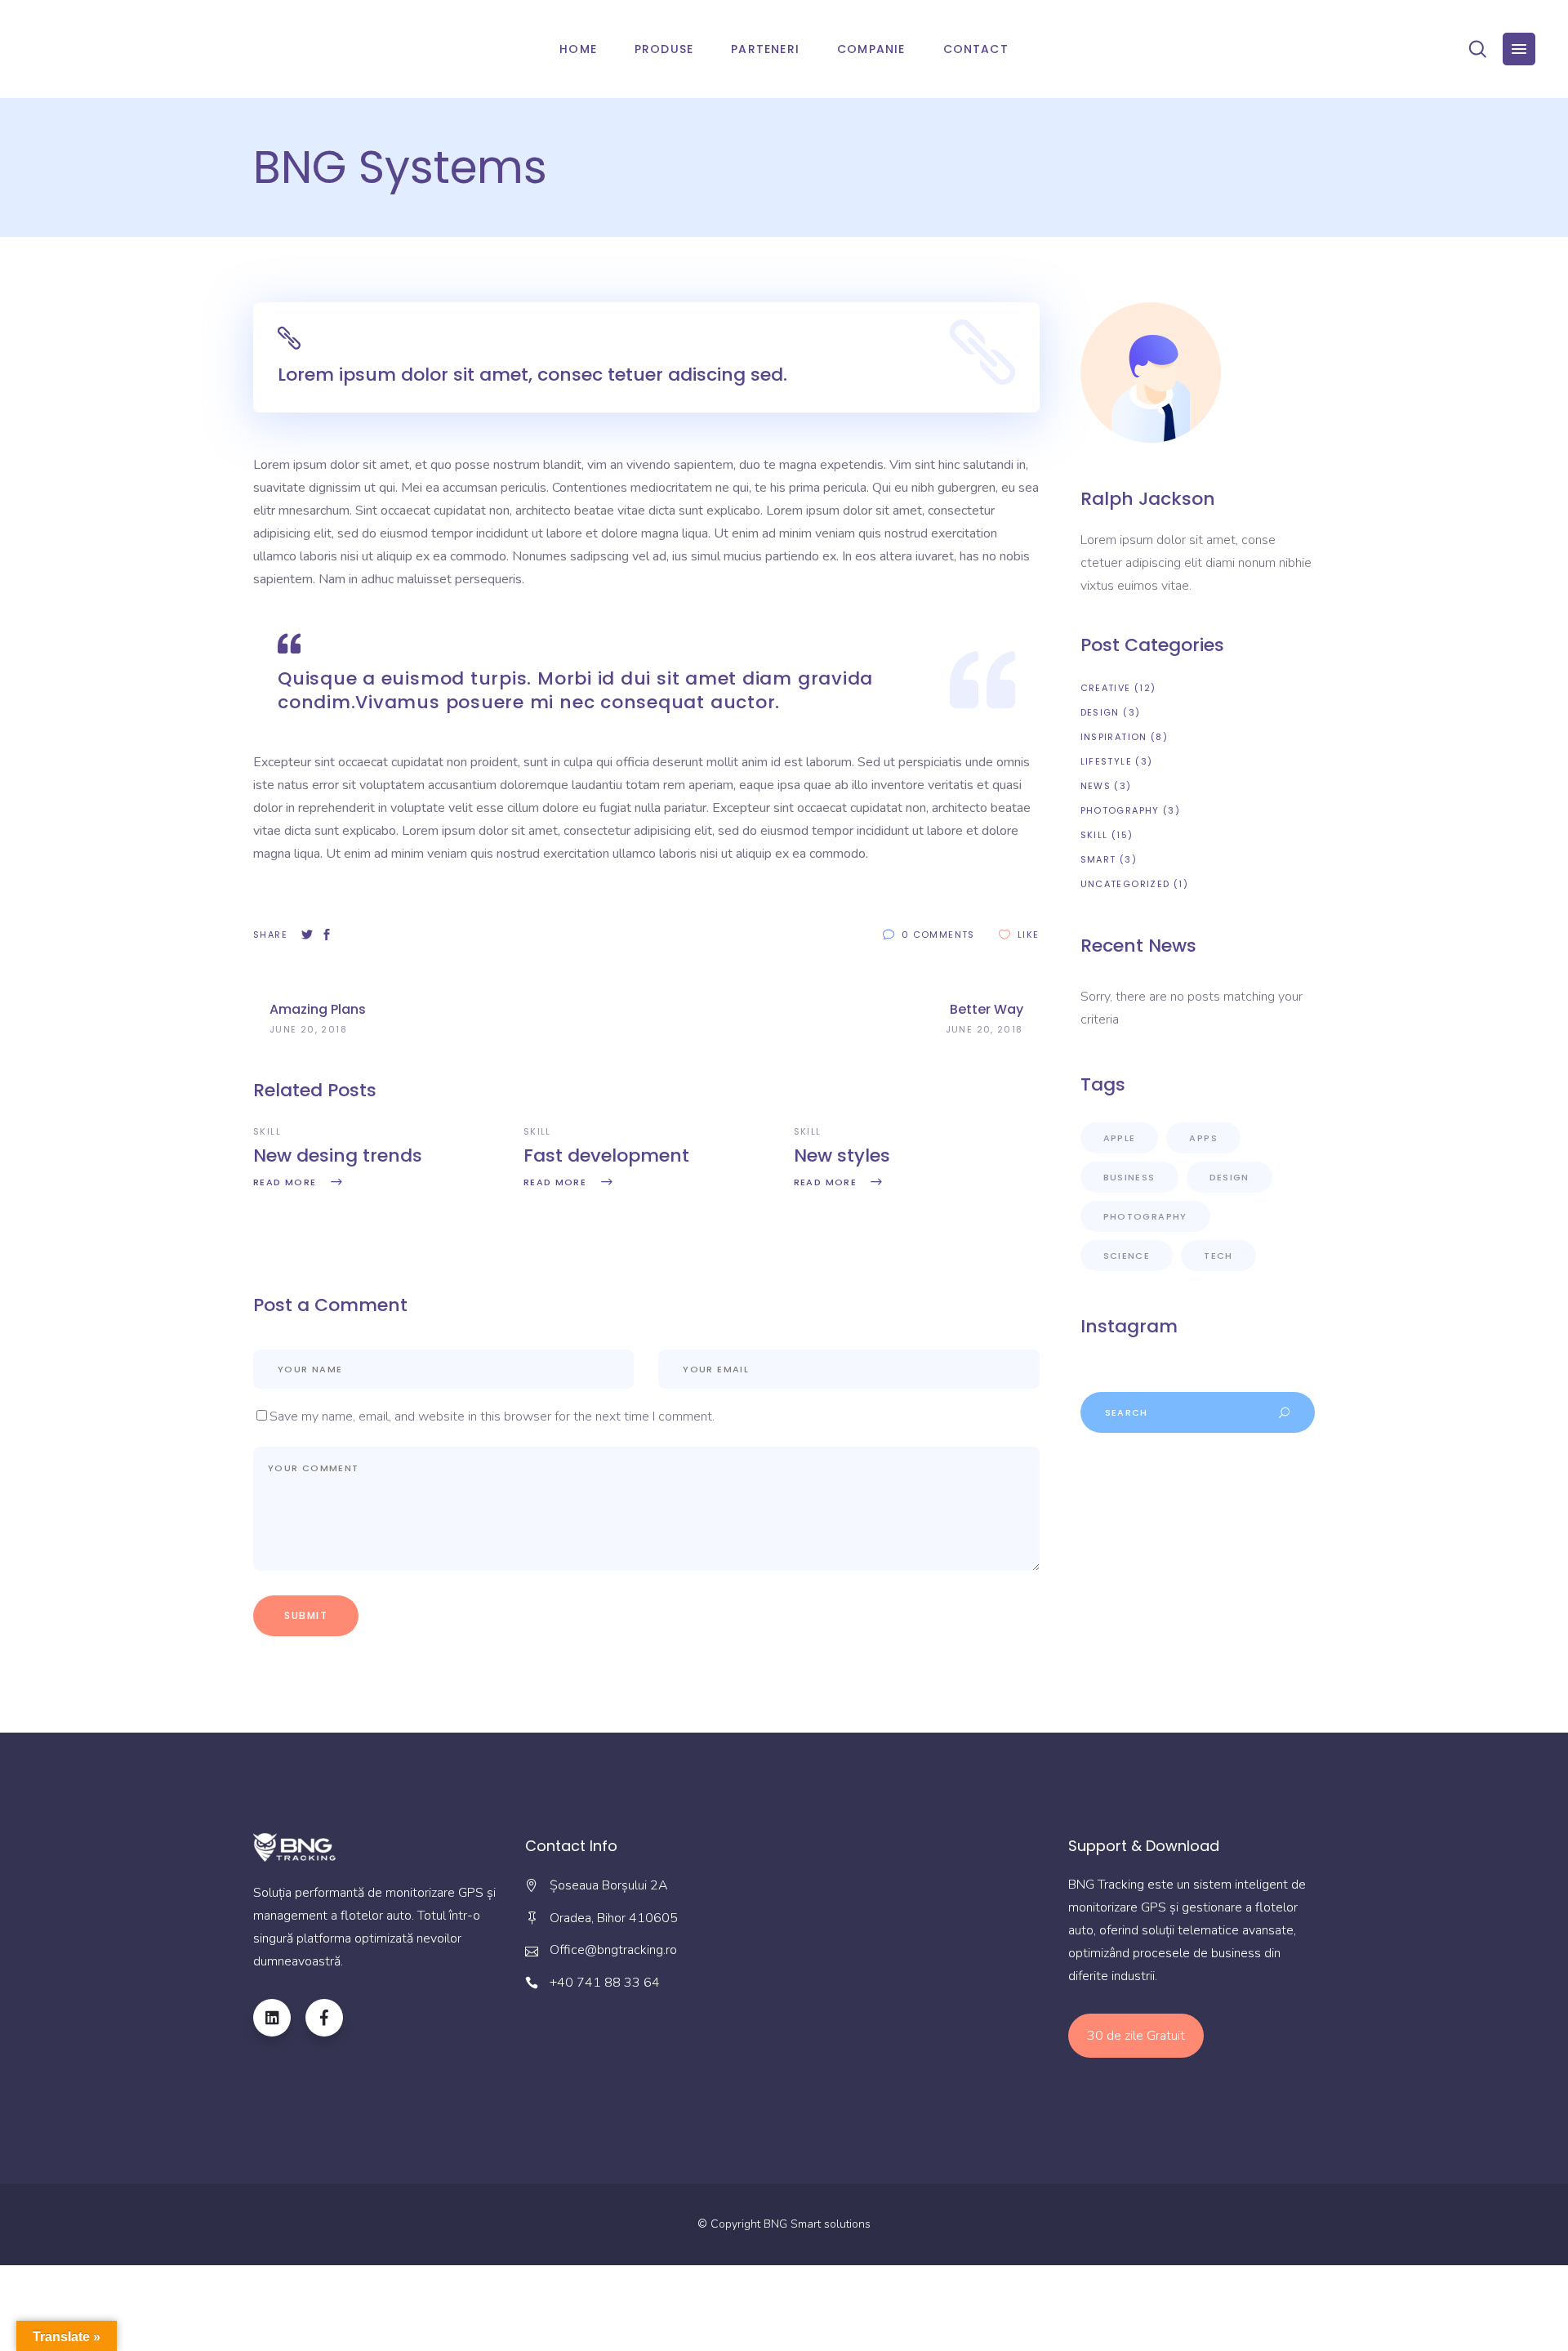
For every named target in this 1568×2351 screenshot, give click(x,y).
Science (1127, 1256)
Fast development (606, 1155)
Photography (1120, 810)
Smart (1098, 859)
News (1096, 786)
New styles (842, 1155)
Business (1129, 1177)
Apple (1120, 1138)
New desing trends (338, 1155)
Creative (1106, 688)
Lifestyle (1106, 761)
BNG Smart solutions (817, 2224)
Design (1100, 712)
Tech (1218, 1256)
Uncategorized (1125, 884)
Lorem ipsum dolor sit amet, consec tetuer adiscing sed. (532, 375)
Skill (267, 1131)
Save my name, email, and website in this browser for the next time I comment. (492, 1416)
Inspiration (1114, 737)
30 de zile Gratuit (1136, 2036)
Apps (1203, 1138)
